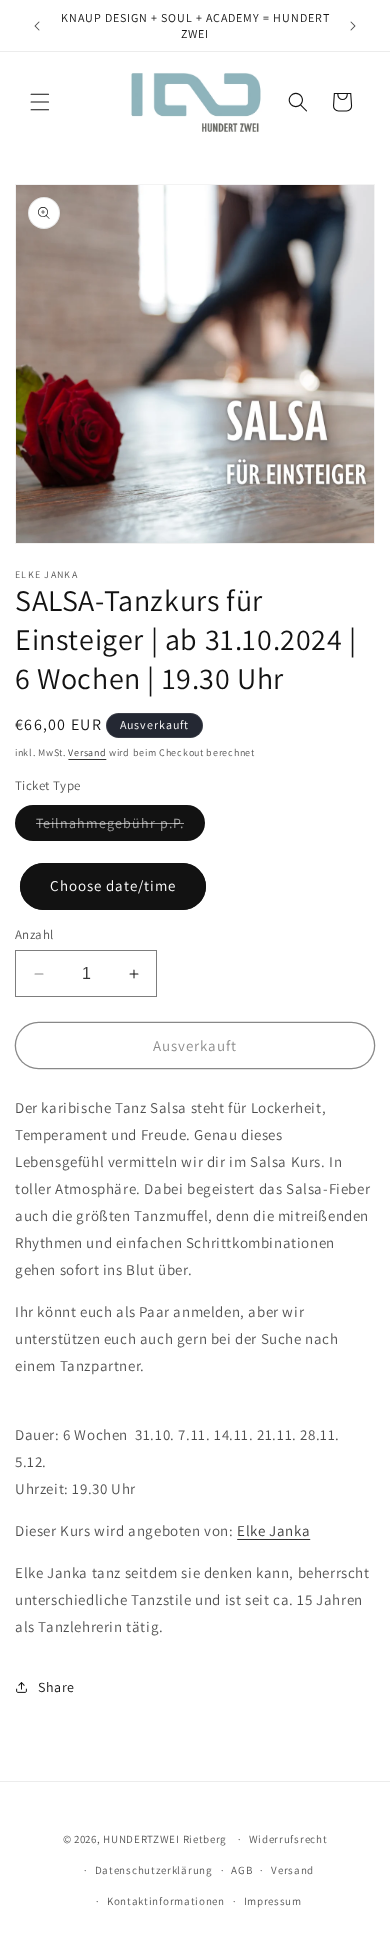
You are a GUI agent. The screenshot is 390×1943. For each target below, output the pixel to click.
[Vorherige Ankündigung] (37, 26)
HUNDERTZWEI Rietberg (165, 1839)
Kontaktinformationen (166, 1901)
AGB (241, 1870)
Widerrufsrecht (288, 1839)
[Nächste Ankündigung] (353, 26)
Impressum (273, 1901)
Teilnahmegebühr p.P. (110, 823)
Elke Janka (273, 1530)
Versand (87, 752)
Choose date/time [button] (113, 885)
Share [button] (56, 1687)
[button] (40, 102)
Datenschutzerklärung (154, 1870)
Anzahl (34, 934)
